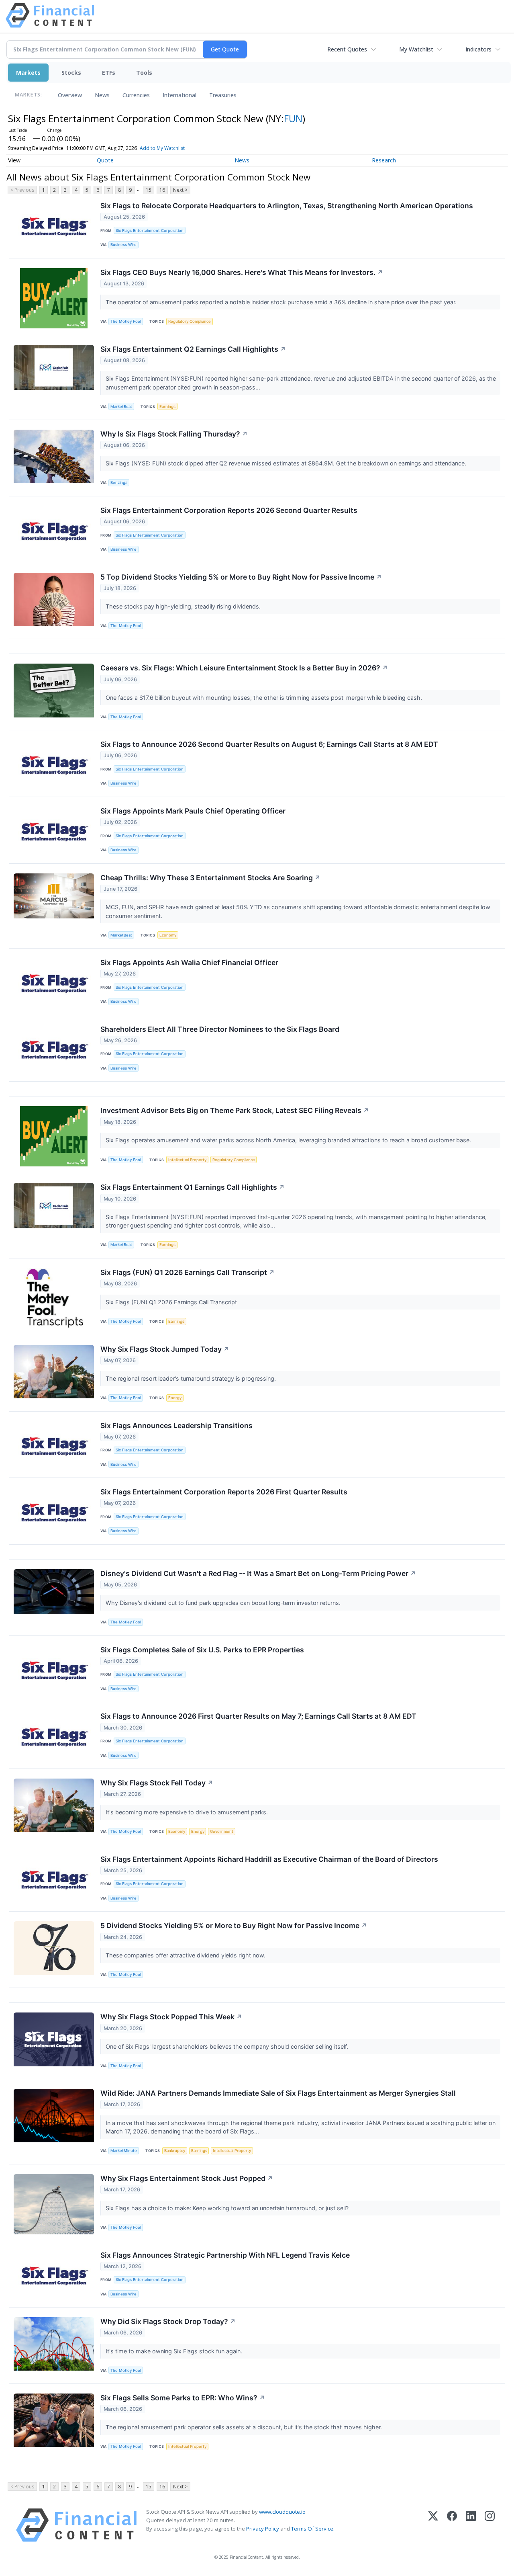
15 (149, 190)
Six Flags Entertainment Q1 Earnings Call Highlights (193, 1187)
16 (162, 190)
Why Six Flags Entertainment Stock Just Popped (187, 2178)
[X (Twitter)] (433, 2525)
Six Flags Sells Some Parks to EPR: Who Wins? (183, 2398)
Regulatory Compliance (190, 321)
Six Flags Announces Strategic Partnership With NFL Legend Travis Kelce (225, 2255)
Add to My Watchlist (162, 148)
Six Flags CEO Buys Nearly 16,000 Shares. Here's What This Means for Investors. (242, 272)
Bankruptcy (175, 2151)
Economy (168, 935)
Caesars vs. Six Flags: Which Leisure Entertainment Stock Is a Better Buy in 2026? (244, 668)
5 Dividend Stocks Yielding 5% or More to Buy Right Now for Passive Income (234, 1925)
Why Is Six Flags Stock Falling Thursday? (174, 434)
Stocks (71, 73)
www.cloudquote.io (282, 2512)
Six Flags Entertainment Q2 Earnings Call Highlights (193, 349)
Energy (175, 1398)
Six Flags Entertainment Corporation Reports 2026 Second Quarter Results (229, 510)
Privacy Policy (263, 2529)
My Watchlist (416, 49)
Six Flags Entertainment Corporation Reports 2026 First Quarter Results (224, 1492)
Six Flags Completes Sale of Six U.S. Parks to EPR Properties (202, 1650)
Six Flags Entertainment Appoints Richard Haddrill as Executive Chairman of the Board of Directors (269, 1859)
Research (384, 160)
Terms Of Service (312, 2529)
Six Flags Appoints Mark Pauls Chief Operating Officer (193, 811)
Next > (180, 190)
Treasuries (223, 95)
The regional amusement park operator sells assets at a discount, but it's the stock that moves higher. (245, 2427)
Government (222, 1831)
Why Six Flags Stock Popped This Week (171, 2017)
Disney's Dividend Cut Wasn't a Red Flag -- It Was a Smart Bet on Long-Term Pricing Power (258, 1573)
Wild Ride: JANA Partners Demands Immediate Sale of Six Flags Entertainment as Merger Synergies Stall (278, 2093)
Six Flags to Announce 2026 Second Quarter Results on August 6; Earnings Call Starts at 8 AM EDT (269, 744)
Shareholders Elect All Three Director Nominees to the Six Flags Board (220, 1029)
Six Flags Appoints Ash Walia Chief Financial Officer (189, 962)
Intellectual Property (187, 1160)
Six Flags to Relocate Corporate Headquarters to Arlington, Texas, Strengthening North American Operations (287, 206)
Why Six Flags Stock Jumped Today (165, 1349)
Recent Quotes (347, 49)
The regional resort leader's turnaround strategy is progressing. (192, 1378)
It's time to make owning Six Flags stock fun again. (175, 2351)
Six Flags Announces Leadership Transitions (176, 1425)
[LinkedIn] (471, 2525)
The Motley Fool (126, 321)
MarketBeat (121, 407)
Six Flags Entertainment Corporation (150, 231)
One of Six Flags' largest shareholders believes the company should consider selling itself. (228, 2046)
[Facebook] (452, 2525)
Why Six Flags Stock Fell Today (157, 1783)
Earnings (167, 407)
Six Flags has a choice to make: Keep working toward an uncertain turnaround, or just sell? (228, 2208)
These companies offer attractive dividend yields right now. (186, 1955)
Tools (144, 73)
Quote (105, 160)
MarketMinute (124, 2151)
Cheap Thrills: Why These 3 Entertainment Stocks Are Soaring (210, 878)
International (179, 95)
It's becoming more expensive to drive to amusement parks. (188, 1812)
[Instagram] (490, 2525)
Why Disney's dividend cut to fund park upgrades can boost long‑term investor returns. (224, 1603)
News (102, 95)
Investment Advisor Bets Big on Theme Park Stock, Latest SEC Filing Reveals (235, 1110)
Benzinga (119, 483)
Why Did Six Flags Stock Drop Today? (168, 2321)
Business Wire (123, 245)
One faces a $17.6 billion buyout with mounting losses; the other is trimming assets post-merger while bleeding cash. (265, 698)
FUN (293, 118)
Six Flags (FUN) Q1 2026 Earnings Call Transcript (188, 1272)
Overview (70, 95)
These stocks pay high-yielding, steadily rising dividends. (184, 606)
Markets (28, 73)
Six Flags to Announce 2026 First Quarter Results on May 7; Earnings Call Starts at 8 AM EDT (258, 1716)
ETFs (109, 73)
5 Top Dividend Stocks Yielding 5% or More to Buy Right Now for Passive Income (241, 577)
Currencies (136, 95)
